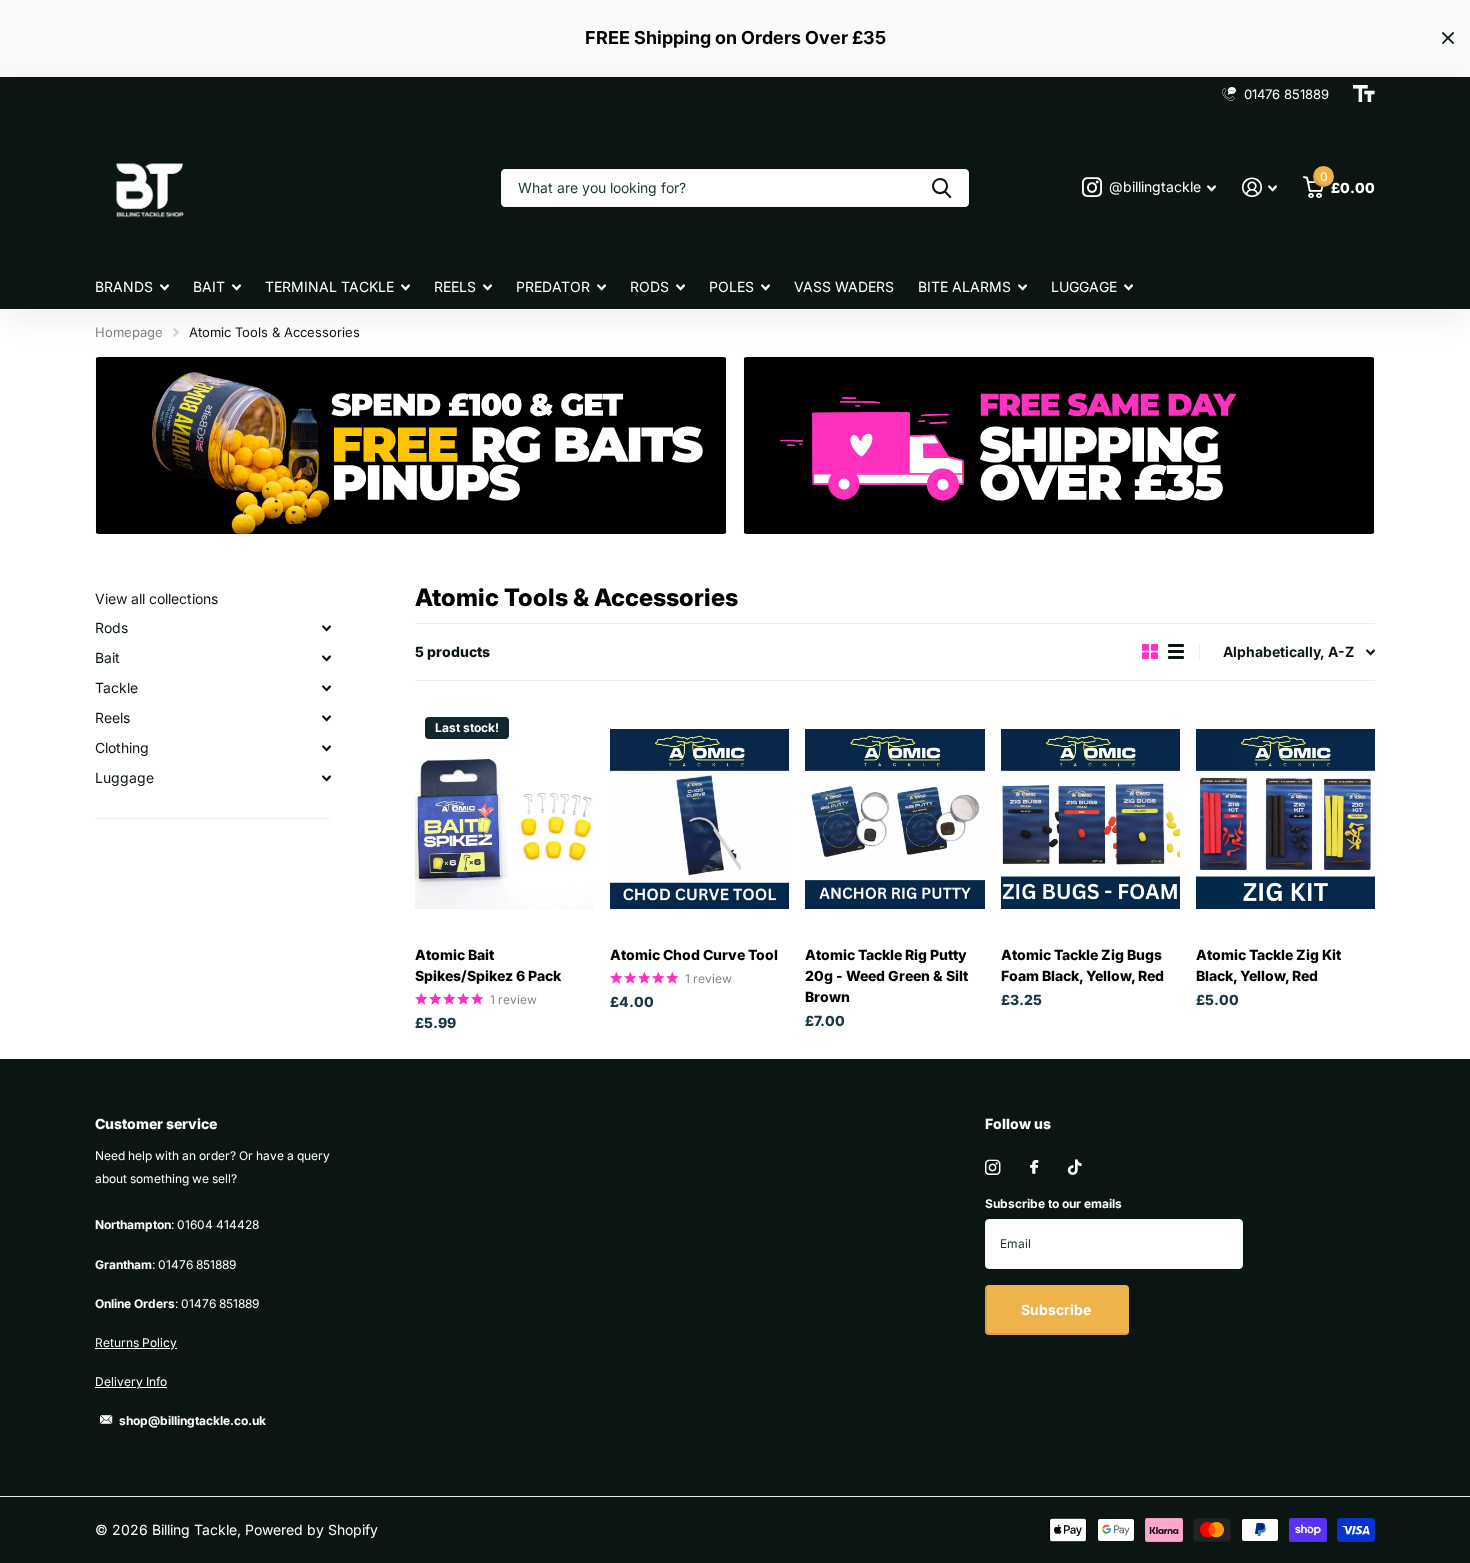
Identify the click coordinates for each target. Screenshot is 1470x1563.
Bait (209, 286)
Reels (455, 286)
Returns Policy (136, 1342)
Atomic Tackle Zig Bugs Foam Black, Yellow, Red (1082, 965)
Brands (124, 286)
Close (1448, 38)
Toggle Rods (326, 628)
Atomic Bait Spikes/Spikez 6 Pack (488, 965)
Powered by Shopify (311, 1529)
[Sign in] (1259, 187)
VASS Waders (844, 286)
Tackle (116, 687)
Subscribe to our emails (1053, 1203)
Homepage (129, 332)
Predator (553, 286)
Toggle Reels (326, 718)
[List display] (1176, 652)
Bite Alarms (964, 286)
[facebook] (1034, 1168)
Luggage (1084, 286)
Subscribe (1057, 1309)
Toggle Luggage (326, 778)
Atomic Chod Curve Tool (694, 954)
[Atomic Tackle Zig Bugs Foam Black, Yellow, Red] (1090, 819)
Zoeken (941, 188)
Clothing (122, 747)
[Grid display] (1150, 652)
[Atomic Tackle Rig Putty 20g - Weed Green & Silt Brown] (894, 819)
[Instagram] (992, 1167)
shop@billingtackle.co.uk (192, 1420)
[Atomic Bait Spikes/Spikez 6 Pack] (504, 819)
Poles (731, 286)
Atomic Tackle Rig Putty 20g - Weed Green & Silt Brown (886, 975)
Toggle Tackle (326, 688)
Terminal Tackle (329, 286)
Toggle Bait (326, 658)
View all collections (156, 598)
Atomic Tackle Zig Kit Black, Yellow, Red (1268, 965)
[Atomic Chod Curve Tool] (699, 819)
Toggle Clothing (326, 748)
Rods (649, 286)
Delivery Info (131, 1381)
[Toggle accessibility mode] (1364, 94)
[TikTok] (1075, 1167)
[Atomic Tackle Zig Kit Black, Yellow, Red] (1285, 819)
